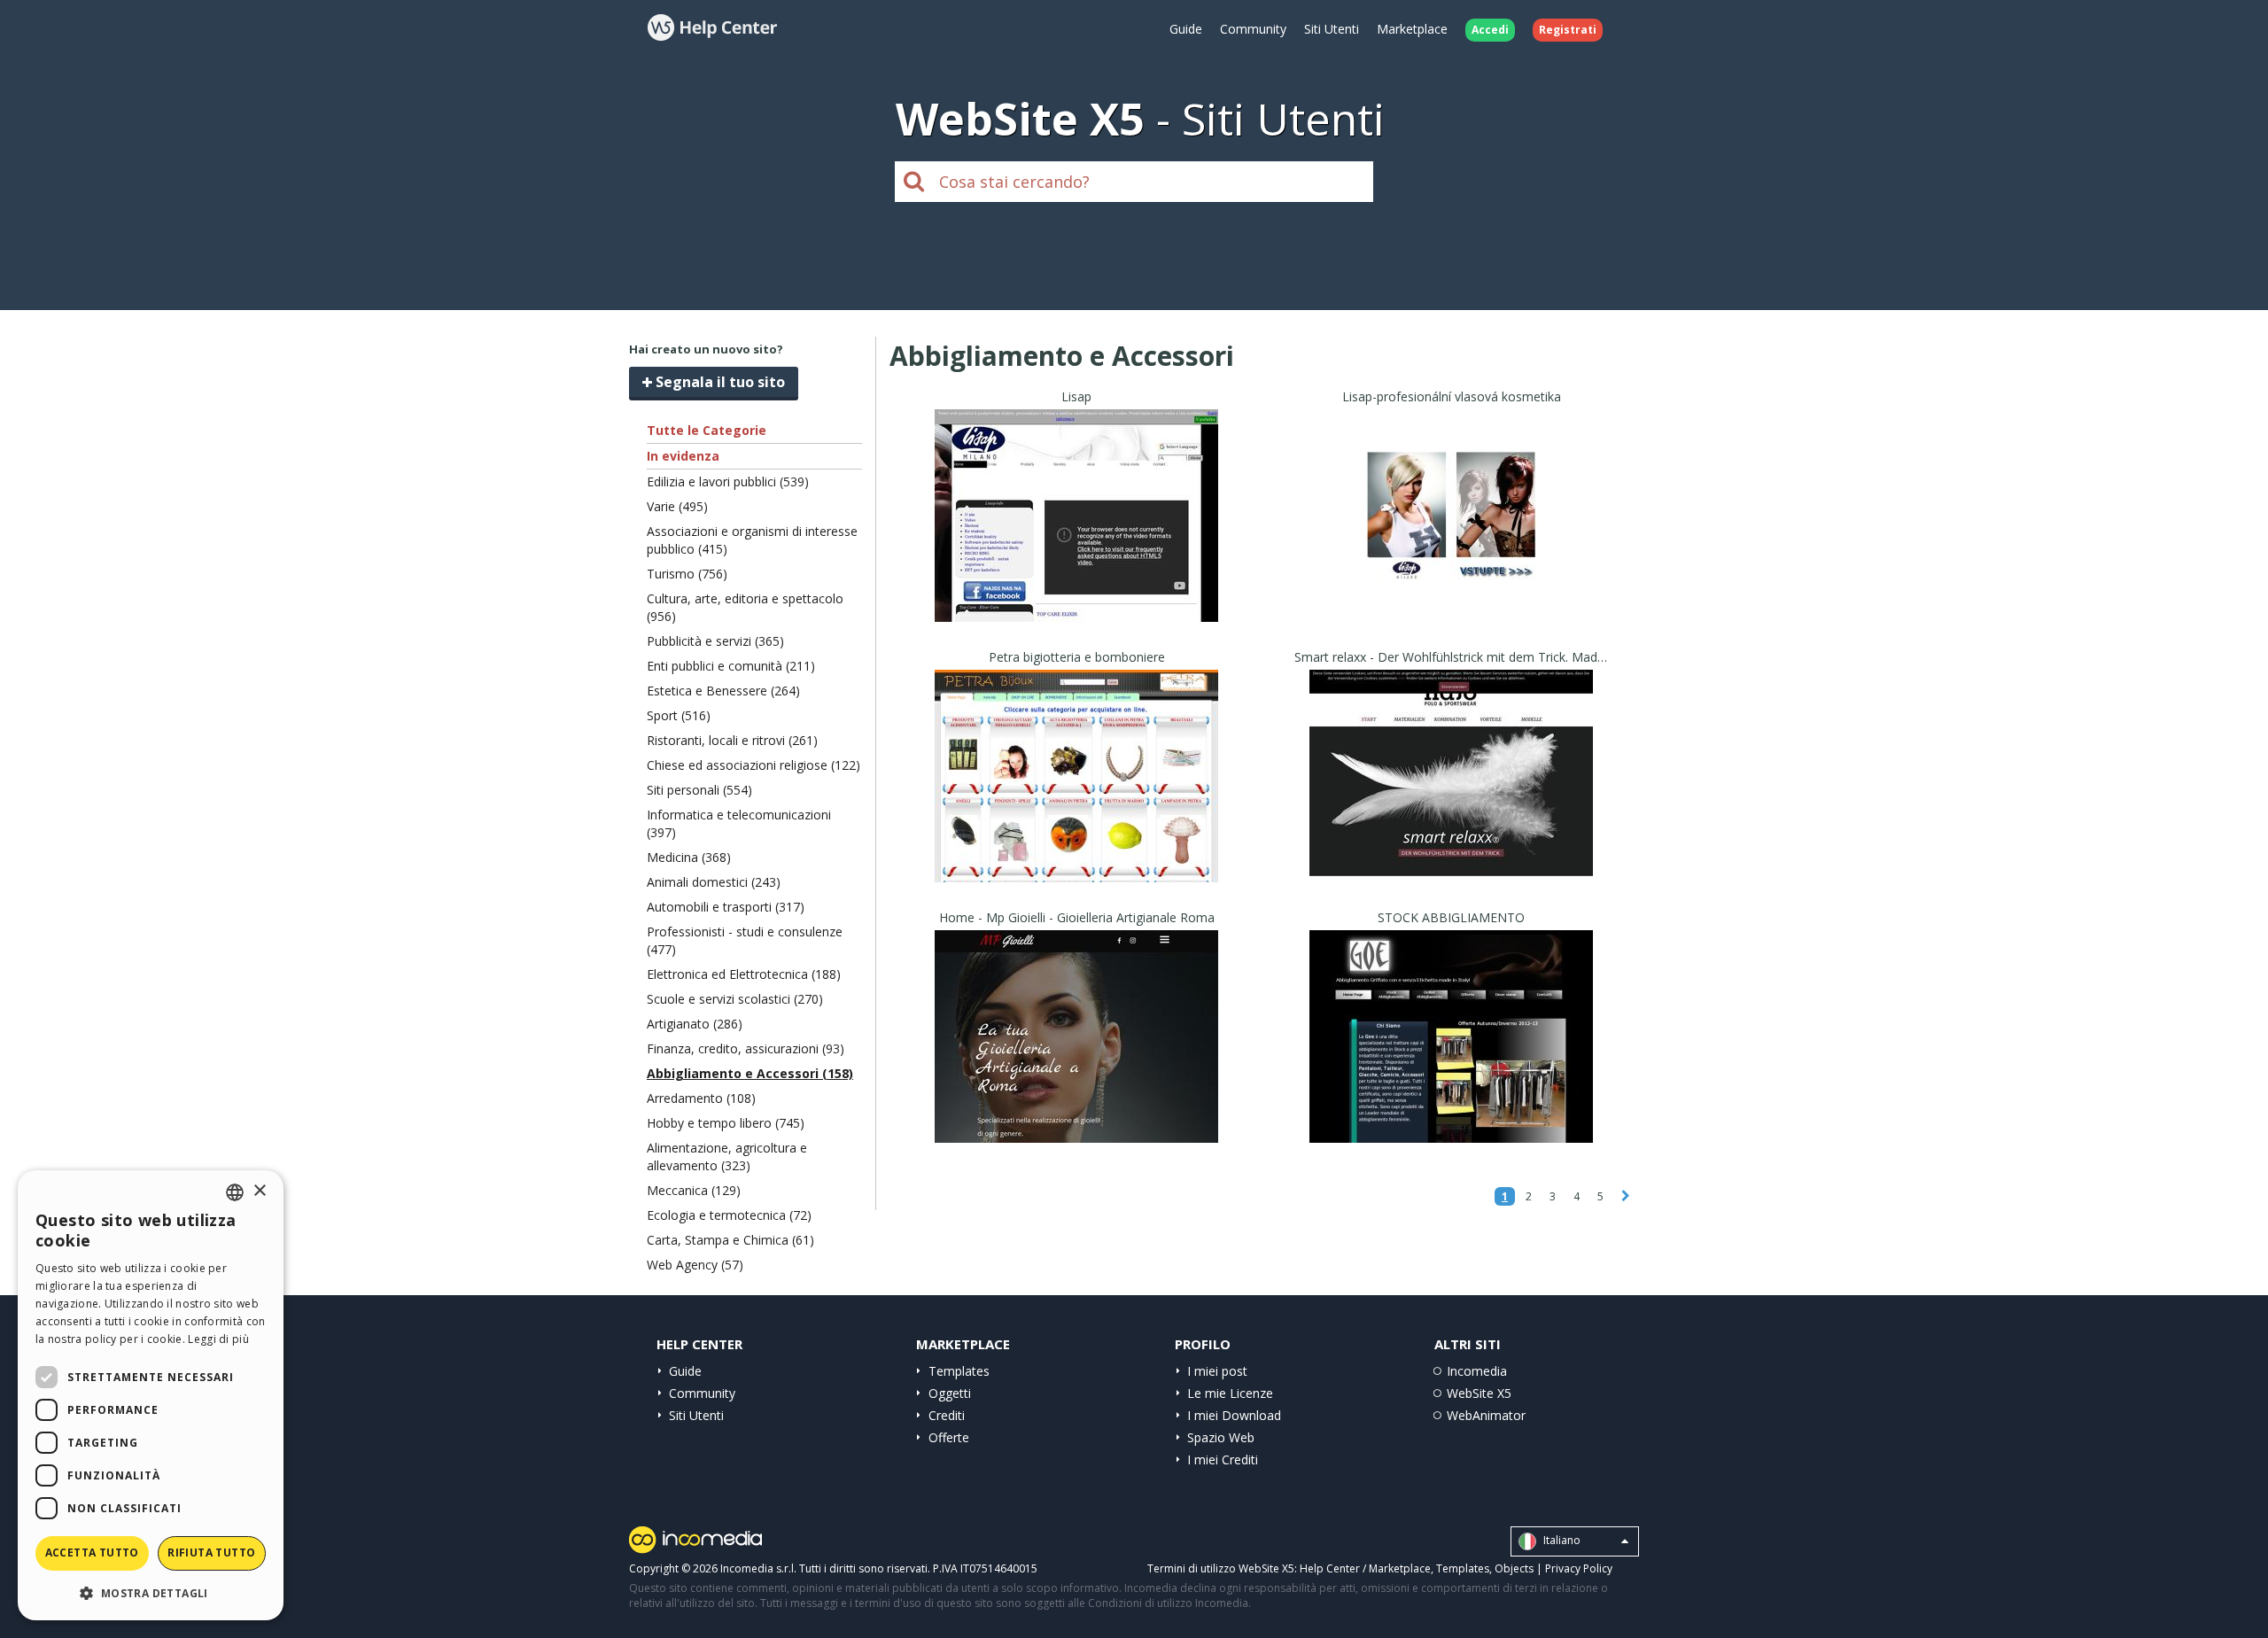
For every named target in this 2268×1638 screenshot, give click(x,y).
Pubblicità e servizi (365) (715, 641)
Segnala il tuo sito (718, 382)
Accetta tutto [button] (92, 1553)
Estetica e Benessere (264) (723, 691)
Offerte (949, 1437)
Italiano (1561, 1540)
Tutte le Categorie (707, 430)
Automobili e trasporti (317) (726, 907)
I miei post (1217, 1371)
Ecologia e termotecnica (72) (729, 1215)
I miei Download (1234, 1415)
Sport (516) (679, 715)
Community (1253, 29)
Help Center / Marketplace (1365, 1568)
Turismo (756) (687, 574)
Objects (1514, 1568)
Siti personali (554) (699, 790)
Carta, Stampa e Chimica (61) (730, 1240)
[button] (151, 1592)
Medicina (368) (689, 857)
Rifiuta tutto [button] (211, 1553)
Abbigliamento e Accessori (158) (750, 1073)
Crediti (947, 1415)
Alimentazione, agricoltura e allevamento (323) (727, 1157)
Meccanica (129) (694, 1190)
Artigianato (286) (695, 1024)
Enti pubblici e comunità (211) (731, 666)
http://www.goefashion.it (1452, 1058)
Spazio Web (1221, 1437)
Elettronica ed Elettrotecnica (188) (744, 974)
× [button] (259, 1191)
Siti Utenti (1332, 29)
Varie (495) (677, 506)
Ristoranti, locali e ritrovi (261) (732, 740)
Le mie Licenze (1230, 1393)
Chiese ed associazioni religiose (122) (753, 765)
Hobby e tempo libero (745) (726, 1123)
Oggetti (950, 1393)
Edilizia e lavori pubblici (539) (728, 481)
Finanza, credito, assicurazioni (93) (746, 1048)
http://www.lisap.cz (1452, 537)
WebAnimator (1486, 1415)
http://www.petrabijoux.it (1077, 798)
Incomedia (1477, 1371)
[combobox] (235, 1192)
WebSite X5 (1479, 1393)
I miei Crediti (1223, 1459)
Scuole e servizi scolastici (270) (735, 999)
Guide (1186, 29)
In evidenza (683, 456)
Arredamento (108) (701, 1098)
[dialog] (151, 1395)
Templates (959, 1371)
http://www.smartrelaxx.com (1452, 798)
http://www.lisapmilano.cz (1077, 537)
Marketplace (1412, 29)
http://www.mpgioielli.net (1076, 1058)
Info (1077, 606)
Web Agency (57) (695, 1265)
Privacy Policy (1579, 1568)
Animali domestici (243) (714, 882)
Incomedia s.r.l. (758, 1568)
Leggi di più (218, 1339)
